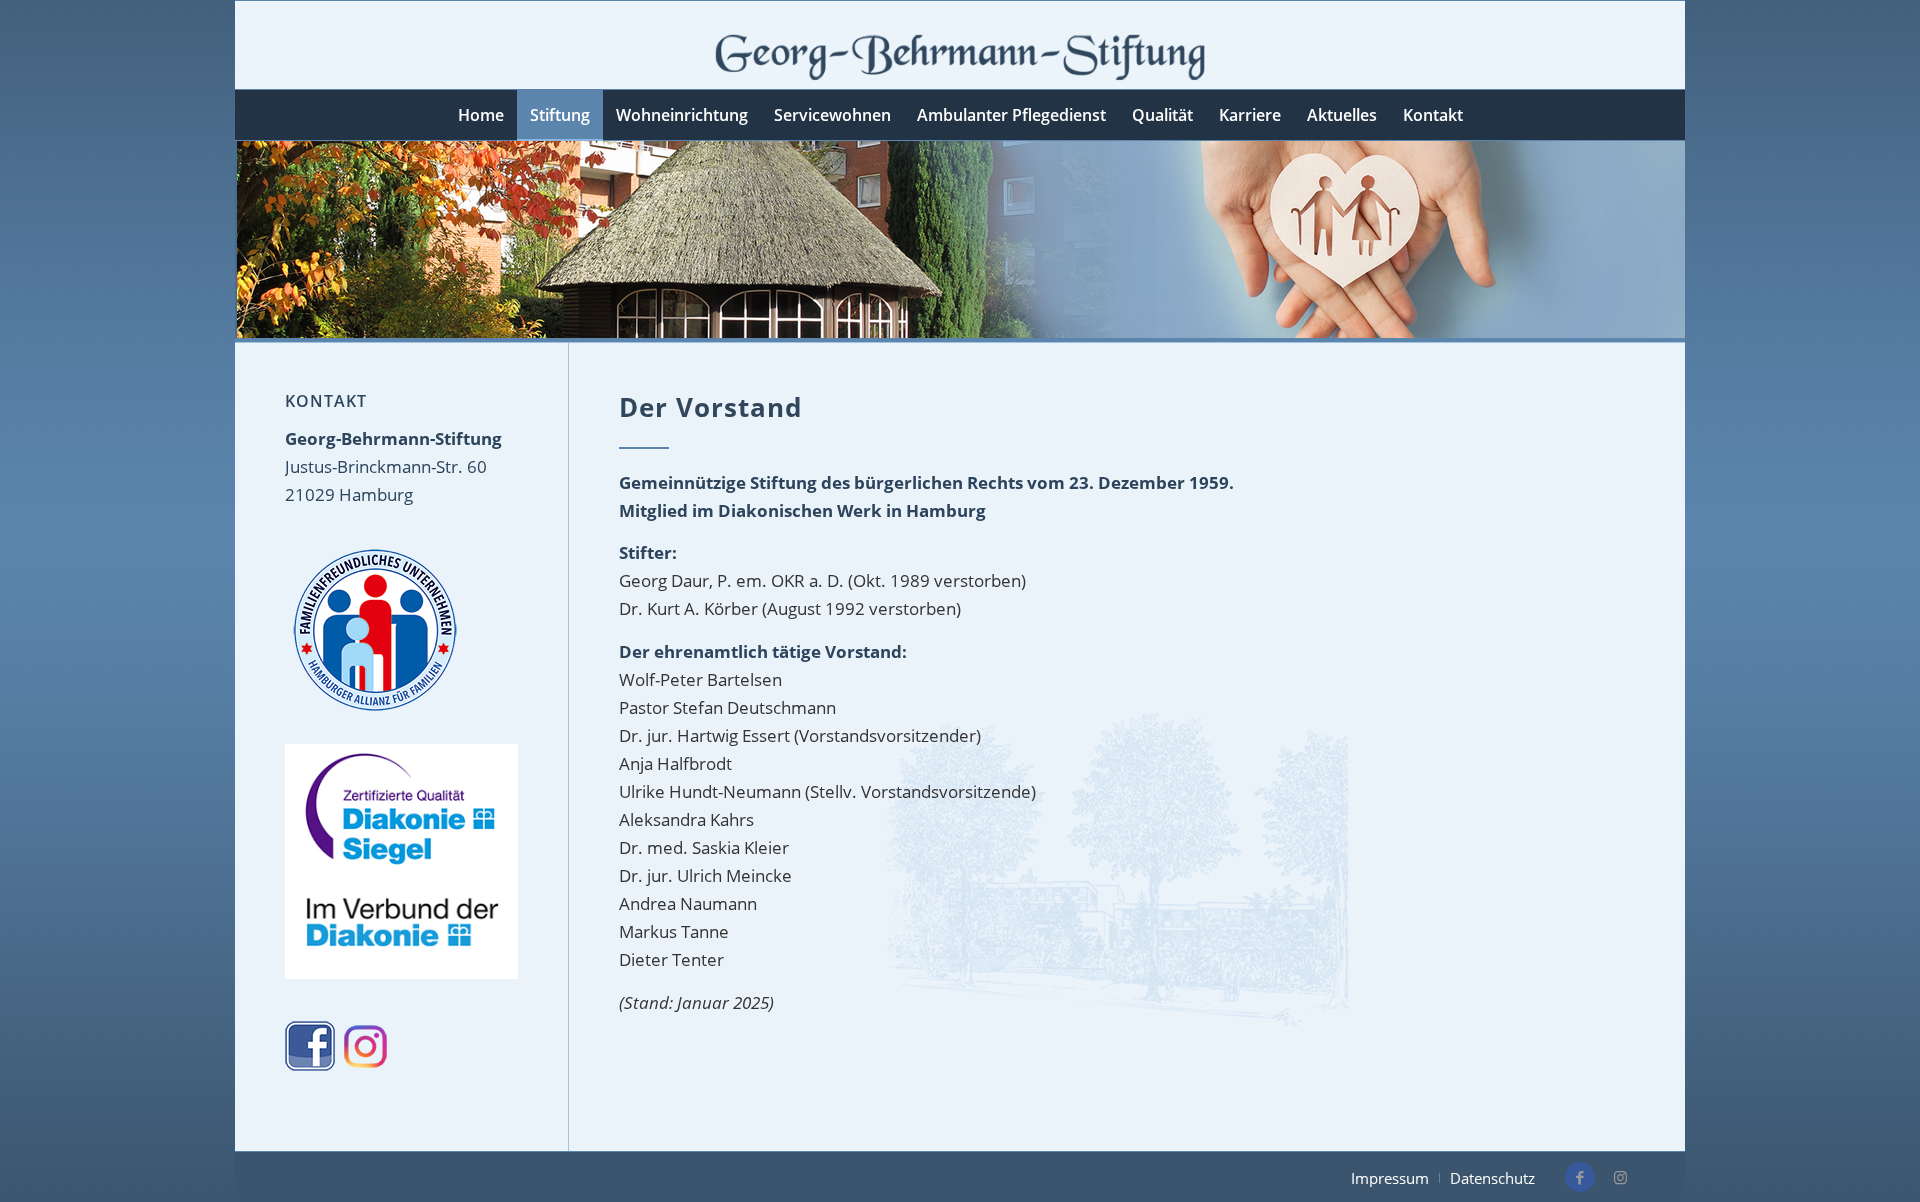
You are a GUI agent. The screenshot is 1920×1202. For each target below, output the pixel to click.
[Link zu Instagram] (1620, 1177)
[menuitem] (481, 115)
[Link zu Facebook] (1580, 1177)
